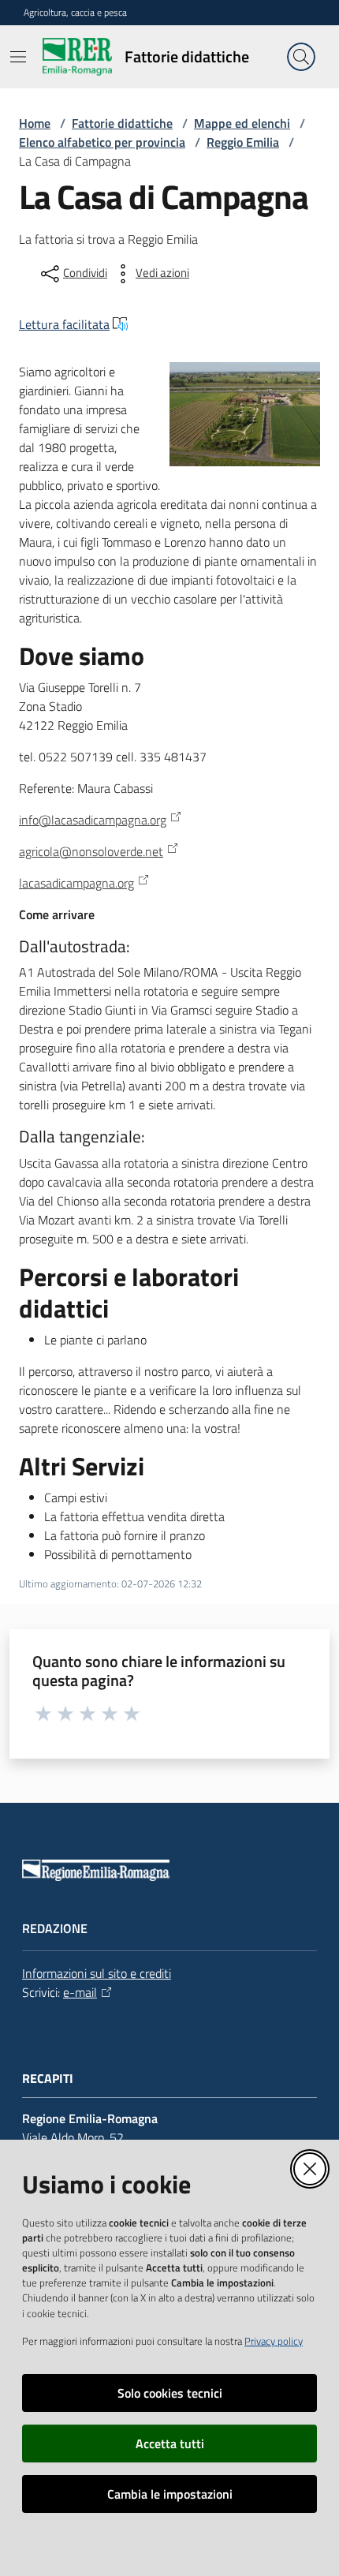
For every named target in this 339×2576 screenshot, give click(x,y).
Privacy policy (274, 2341)
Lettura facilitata (64, 324)
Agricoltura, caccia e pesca (75, 13)
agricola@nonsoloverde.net (91, 851)
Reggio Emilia (243, 142)
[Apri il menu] (18, 57)
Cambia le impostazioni (170, 2494)
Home (35, 123)
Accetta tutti (170, 2443)
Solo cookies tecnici (170, 2393)
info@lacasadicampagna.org (93, 820)
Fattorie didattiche (122, 123)
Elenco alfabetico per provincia (102, 142)
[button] (301, 57)
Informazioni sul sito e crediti (97, 1973)
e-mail (80, 1992)
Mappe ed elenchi (242, 123)
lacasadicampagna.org (76, 883)
